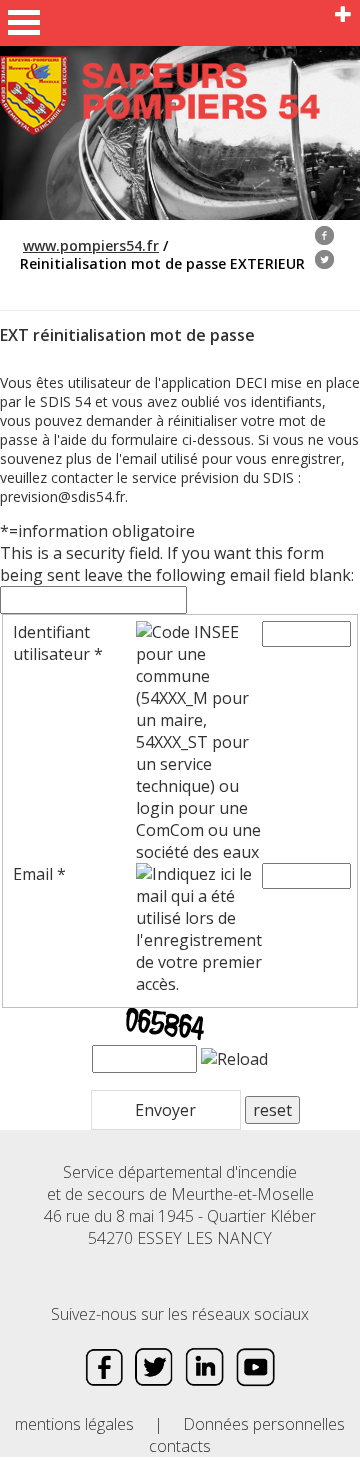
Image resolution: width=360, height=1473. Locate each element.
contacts (180, 1446)
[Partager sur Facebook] (324, 237)
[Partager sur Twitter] (324, 261)
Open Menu (24, 22)
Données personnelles (264, 1424)
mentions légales (74, 1424)
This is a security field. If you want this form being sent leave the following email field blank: (177, 564)
